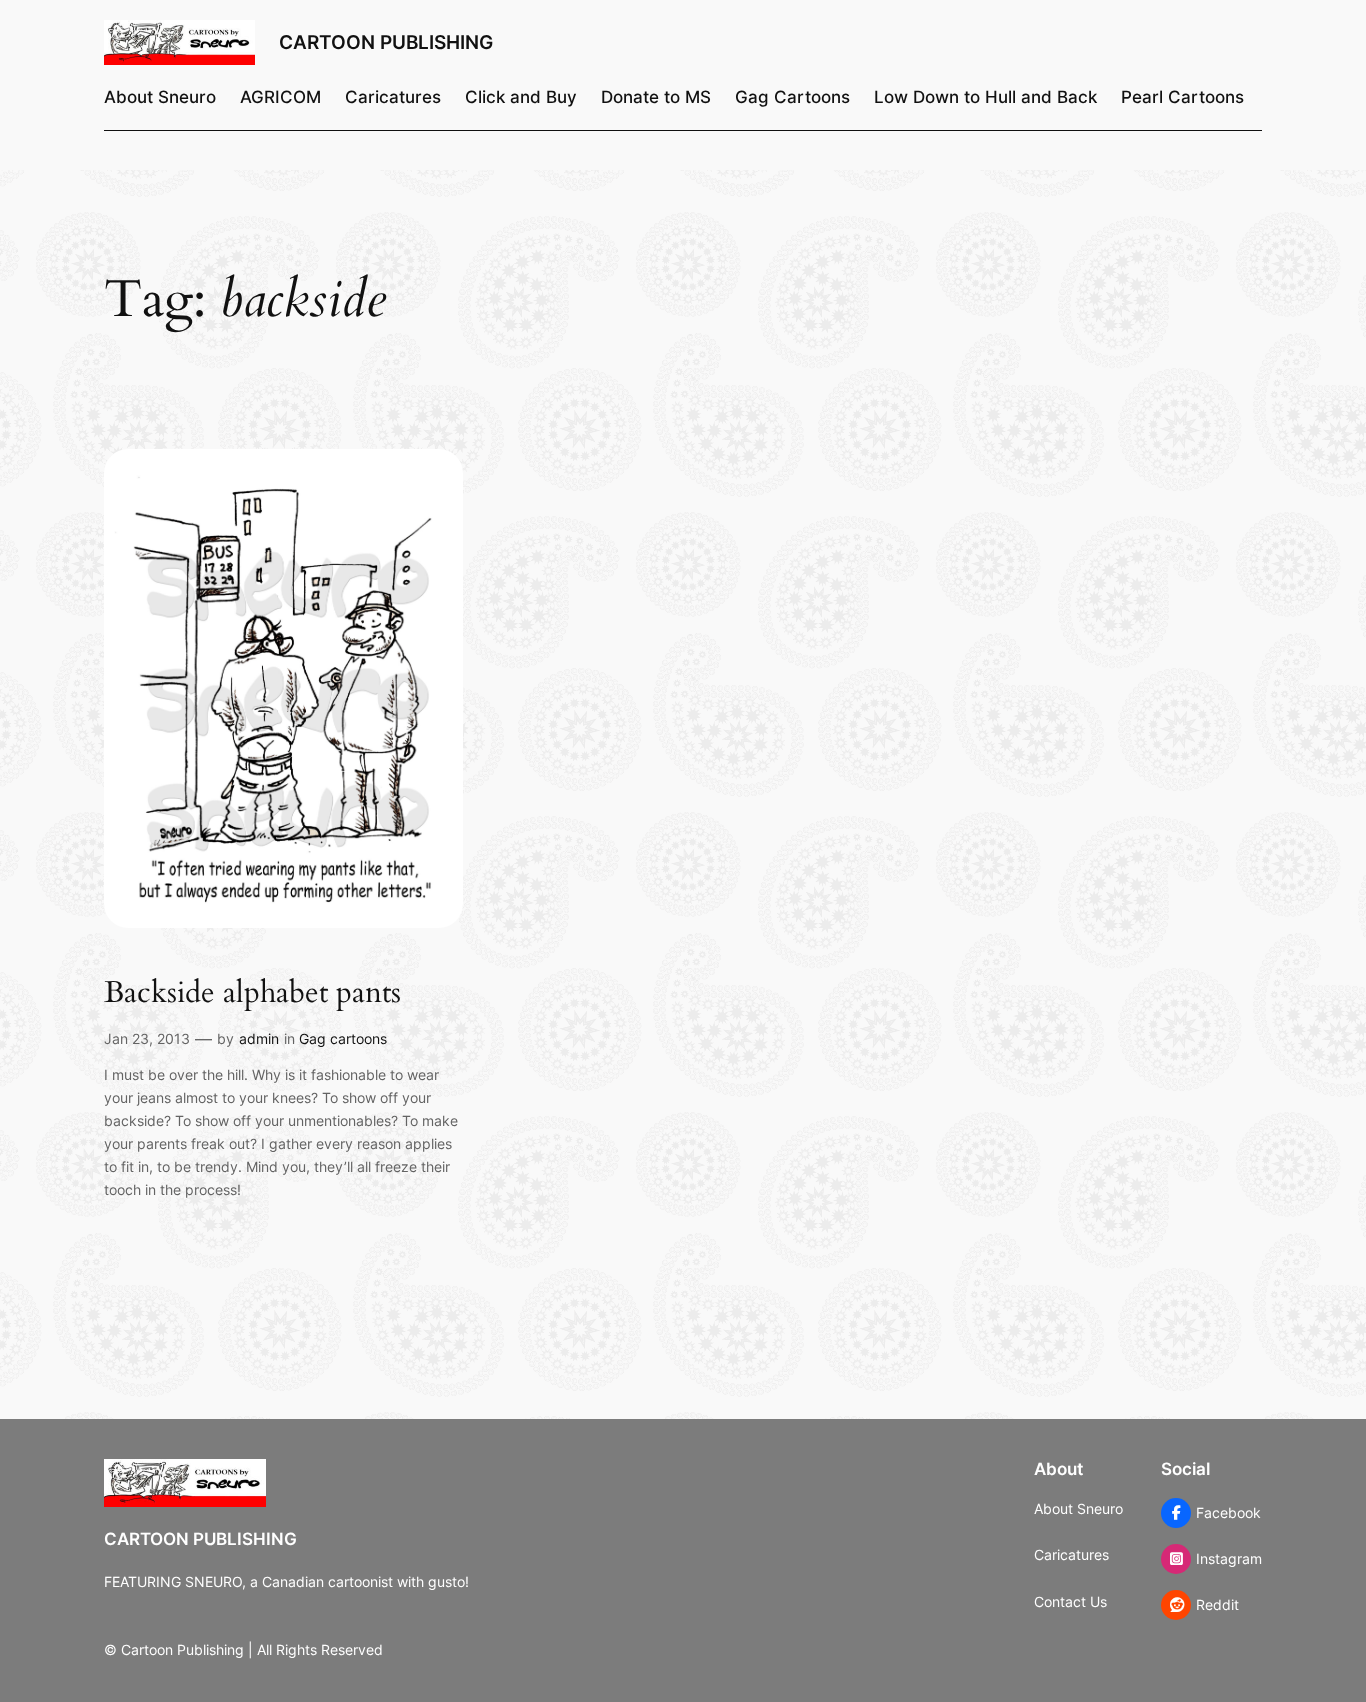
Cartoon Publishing (386, 42)
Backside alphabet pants (252, 994)
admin (259, 1038)
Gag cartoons (343, 1038)
